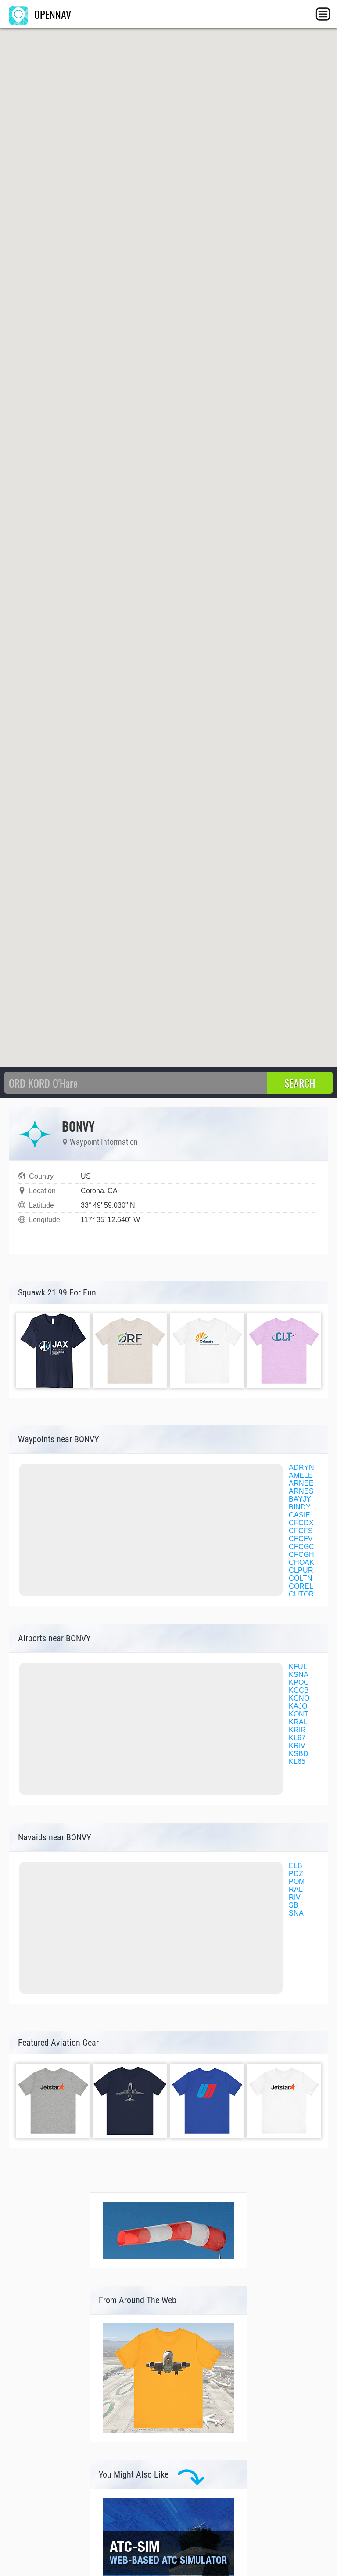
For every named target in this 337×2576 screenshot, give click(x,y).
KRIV (297, 1746)
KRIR (297, 1730)
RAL (296, 1889)
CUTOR (301, 1594)
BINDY (300, 1507)
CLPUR (301, 1570)
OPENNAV (51, 14)
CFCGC (301, 1547)
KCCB (299, 1690)
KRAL (298, 1722)
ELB (296, 1866)
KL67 (297, 1738)
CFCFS (301, 1531)
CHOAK (301, 1562)
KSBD (299, 1754)
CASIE (299, 1515)
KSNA (299, 1674)
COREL (301, 1586)
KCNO (299, 1698)
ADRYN (301, 1468)
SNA (296, 1913)
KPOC (299, 1682)
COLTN (301, 1578)
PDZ (296, 1874)
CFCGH (301, 1555)
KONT (299, 1714)
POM (297, 1881)
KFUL (298, 1667)
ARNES (301, 1491)
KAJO (298, 1706)
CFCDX (301, 1523)
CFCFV (301, 1539)
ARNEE (301, 1483)
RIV (295, 1897)
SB (294, 1905)
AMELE (301, 1475)
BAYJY (300, 1499)
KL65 (297, 1761)
